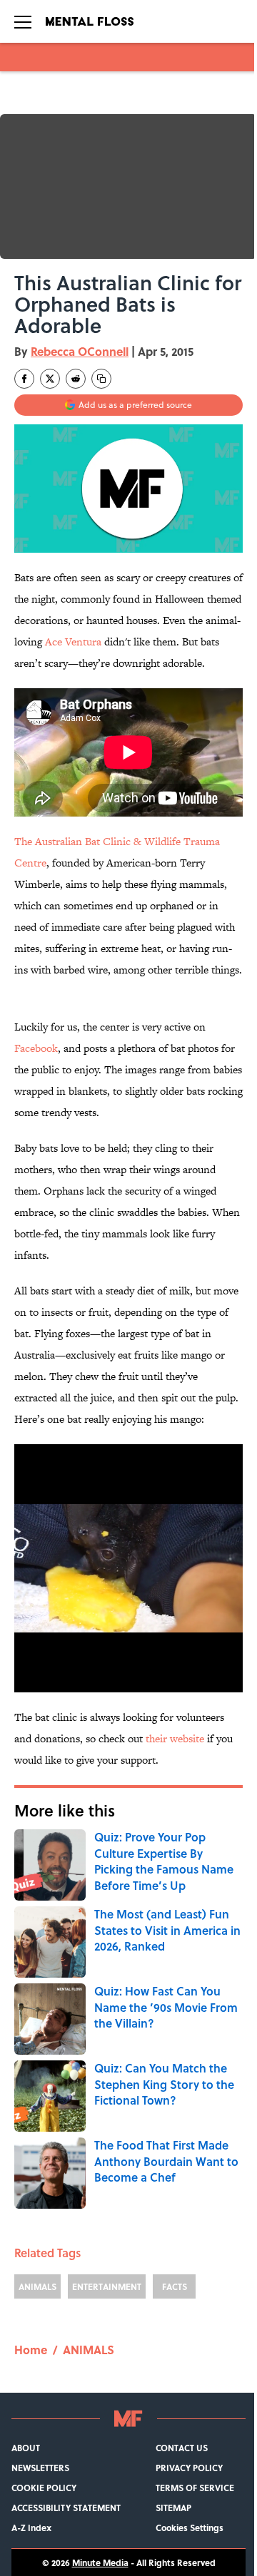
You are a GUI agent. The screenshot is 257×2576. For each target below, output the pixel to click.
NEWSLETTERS (40, 2468)
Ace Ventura (73, 642)
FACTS (175, 2286)
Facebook (36, 1048)
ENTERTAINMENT (107, 2286)
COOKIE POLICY (44, 2488)
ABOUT (26, 2448)
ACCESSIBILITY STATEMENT (66, 2508)
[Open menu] (23, 21)
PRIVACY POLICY (189, 2468)
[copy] (101, 379)
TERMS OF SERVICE (195, 2488)
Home (31, 2350)
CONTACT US (182, 2448)
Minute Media (100, 2562)
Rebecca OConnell (80, 351)
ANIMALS (37, 2286)
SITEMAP (173, 2508)
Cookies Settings (190, 2528)
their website (175, 1738)
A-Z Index (31, 2528)
